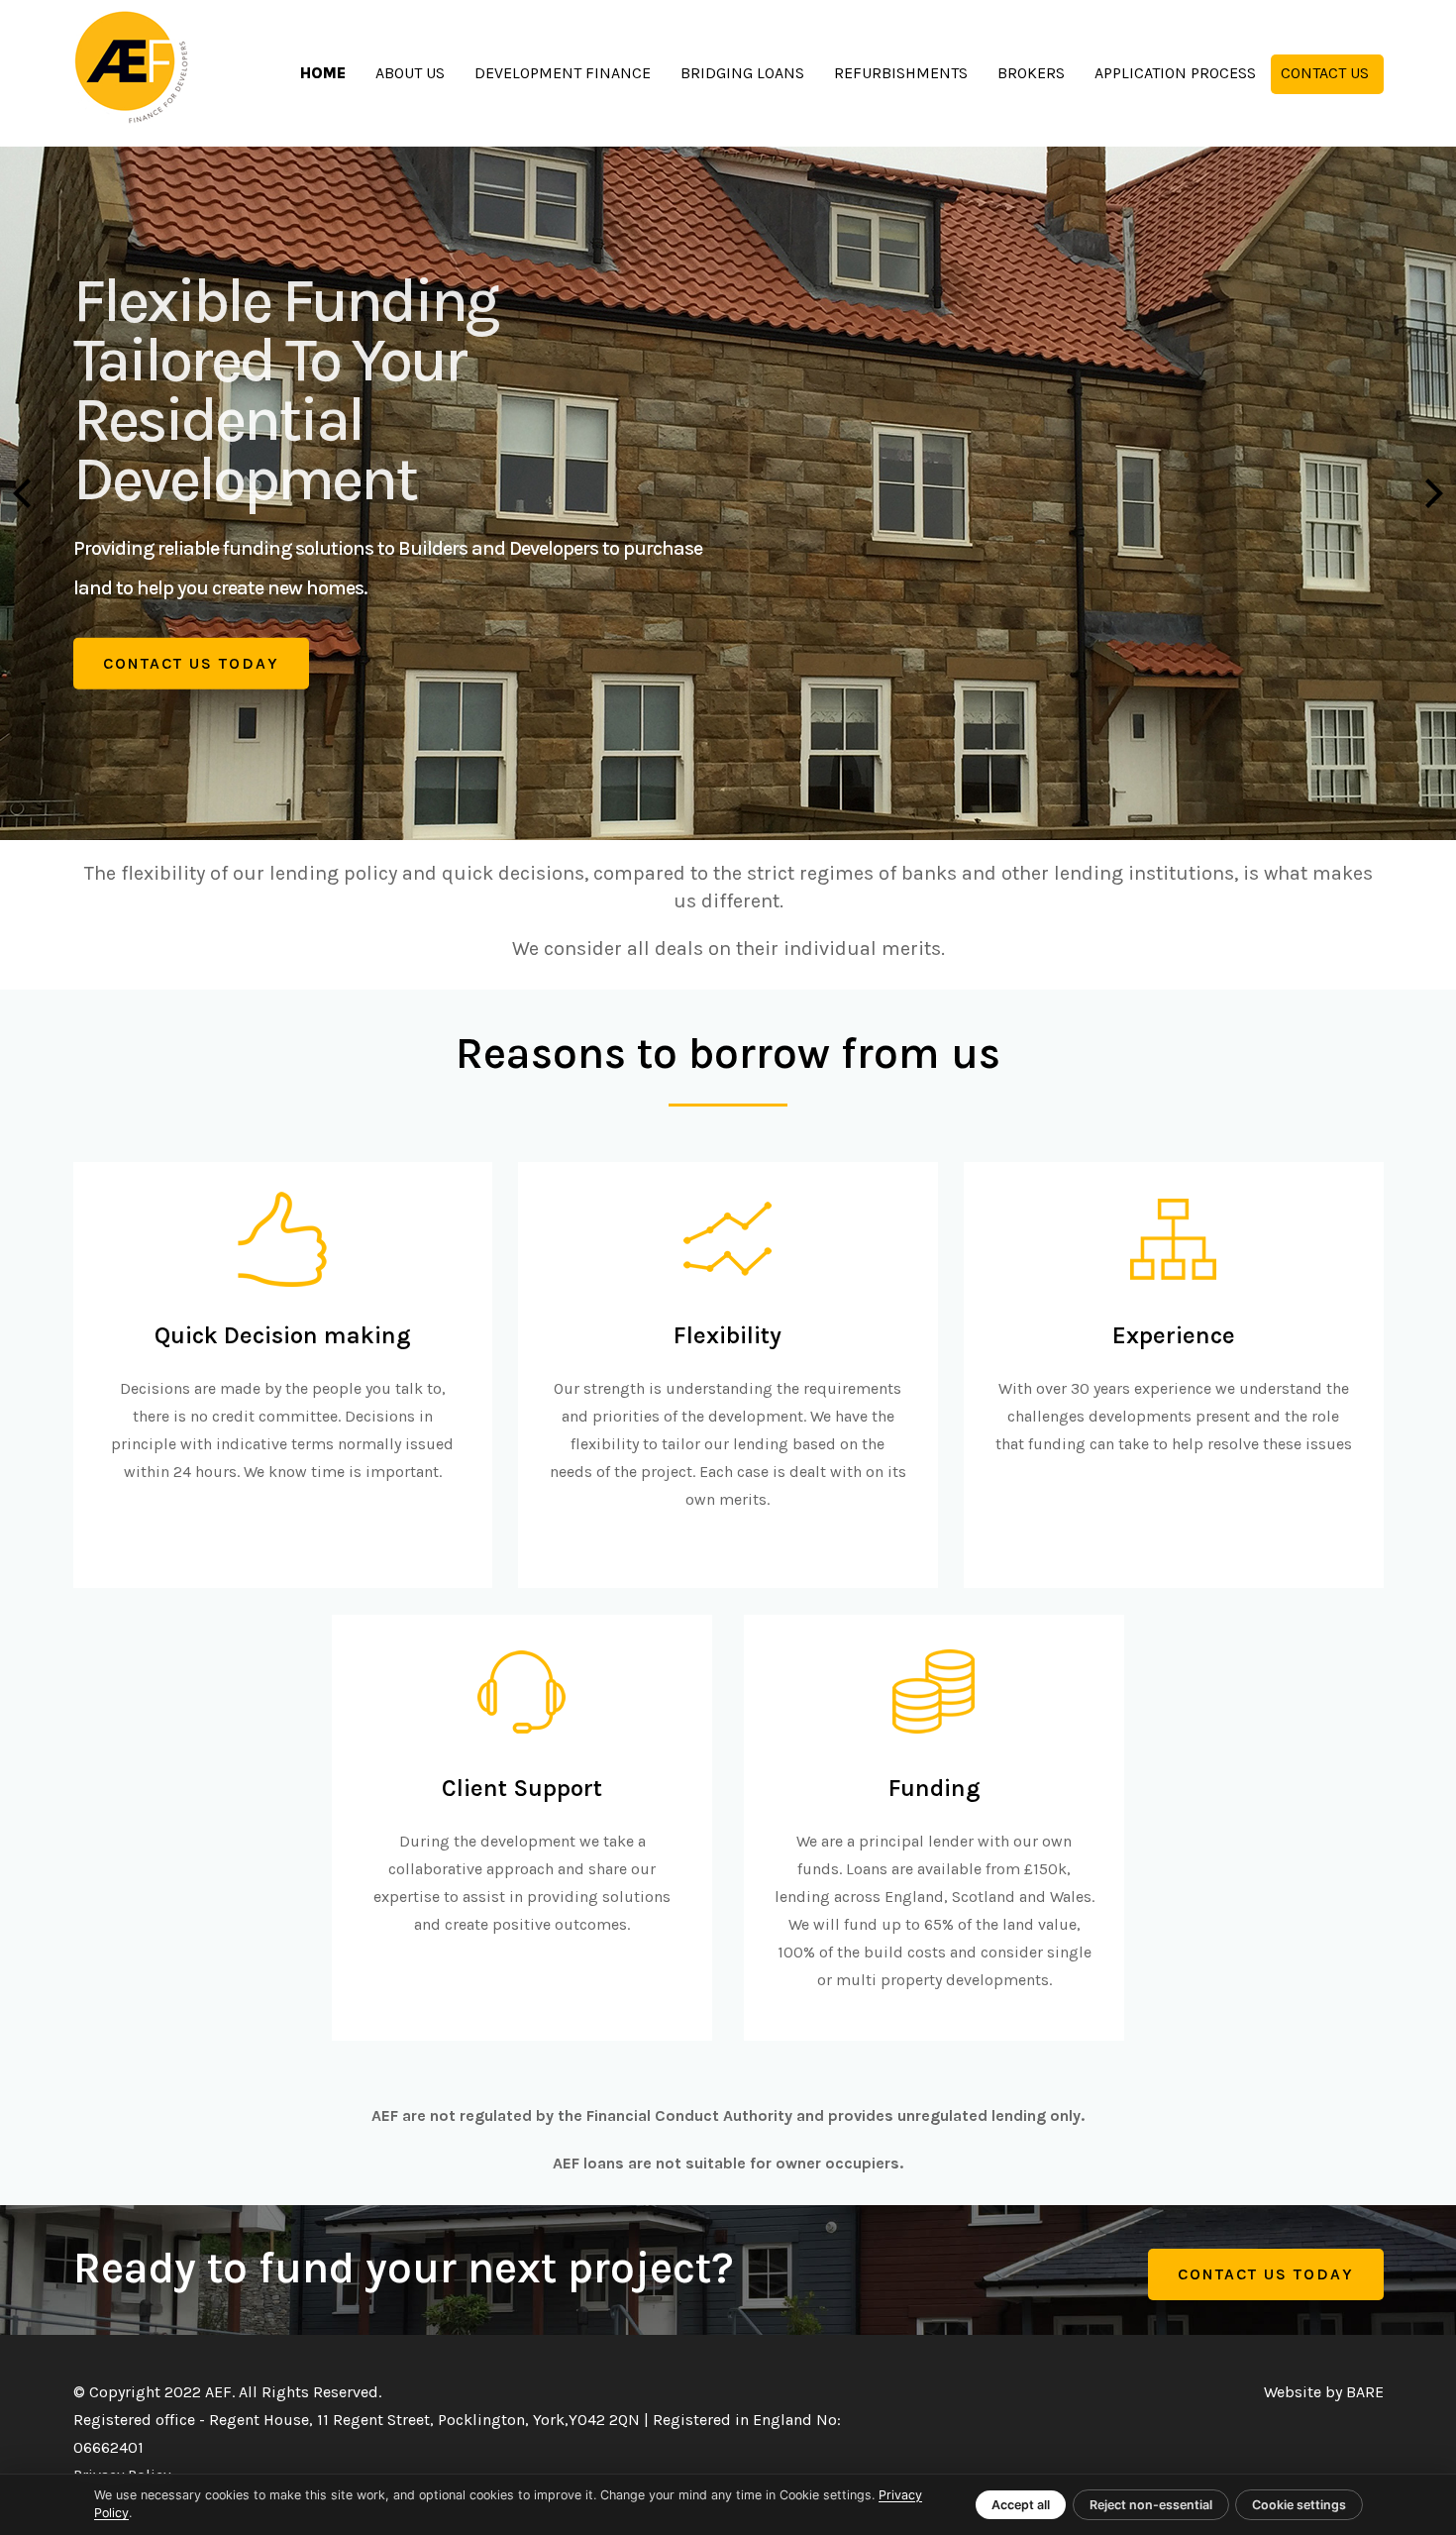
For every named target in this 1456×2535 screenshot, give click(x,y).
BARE (1365, 2392)
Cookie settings (1299, 2505)
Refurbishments (901, 73)
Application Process (1175, 73)
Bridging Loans (742, 73)
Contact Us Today (191, 663)
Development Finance (563, 73)
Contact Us (1325, 73)
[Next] (1431, 493)
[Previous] (25, 493)
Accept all (1021, 2505)
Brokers (1031, 73)
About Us (410, 73)
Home (323, 73)
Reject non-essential (1151, 2505)
